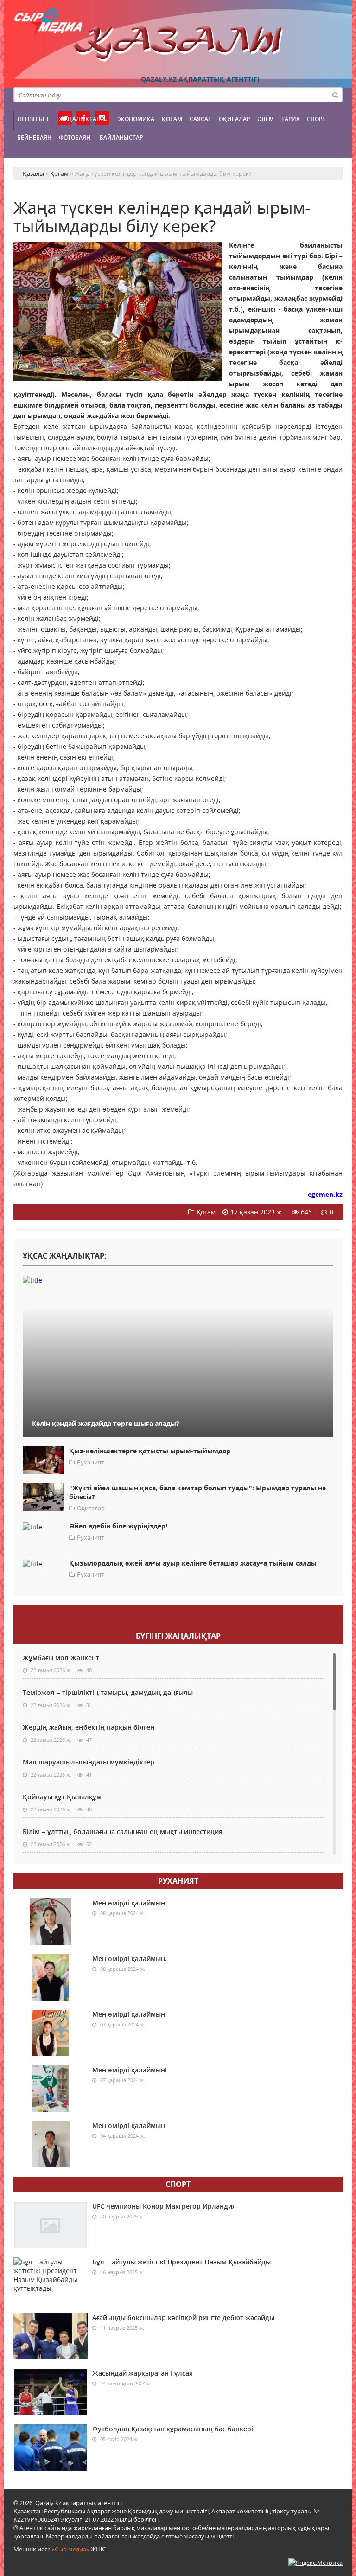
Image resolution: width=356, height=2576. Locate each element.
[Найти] (335, 95)
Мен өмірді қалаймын (129, 1903)
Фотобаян (75, 137)
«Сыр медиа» (70, 2549)
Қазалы (178, 44)
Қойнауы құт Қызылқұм (62, 1797)
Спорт (316, 119)
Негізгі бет (33, 119)
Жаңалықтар (79, 119)
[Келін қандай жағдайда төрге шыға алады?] (178, 1280)
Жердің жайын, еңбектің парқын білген (89, 1727)
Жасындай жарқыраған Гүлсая (143, 2373)
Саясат (200, 119)
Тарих (290, 119)
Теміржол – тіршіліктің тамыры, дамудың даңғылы (108, 1692)
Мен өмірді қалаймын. (130, 1959)
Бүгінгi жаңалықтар (178, 1636)
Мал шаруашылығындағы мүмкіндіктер (89, 1762)
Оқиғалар (234, 119)
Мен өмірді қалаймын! (130, 2070)
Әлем (266, 119)
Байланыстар (121, 137)
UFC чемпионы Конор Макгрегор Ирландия (164, 2206)
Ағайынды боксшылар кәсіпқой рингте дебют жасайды (183, 2317)
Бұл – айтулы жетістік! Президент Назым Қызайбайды (181, 2262)
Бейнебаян (34, 137)
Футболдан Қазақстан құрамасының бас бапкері (173, 2429)
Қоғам (172, 119)
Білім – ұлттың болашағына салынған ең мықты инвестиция (123, 1831)
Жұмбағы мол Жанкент (61, 1658)
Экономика (136, 119)
